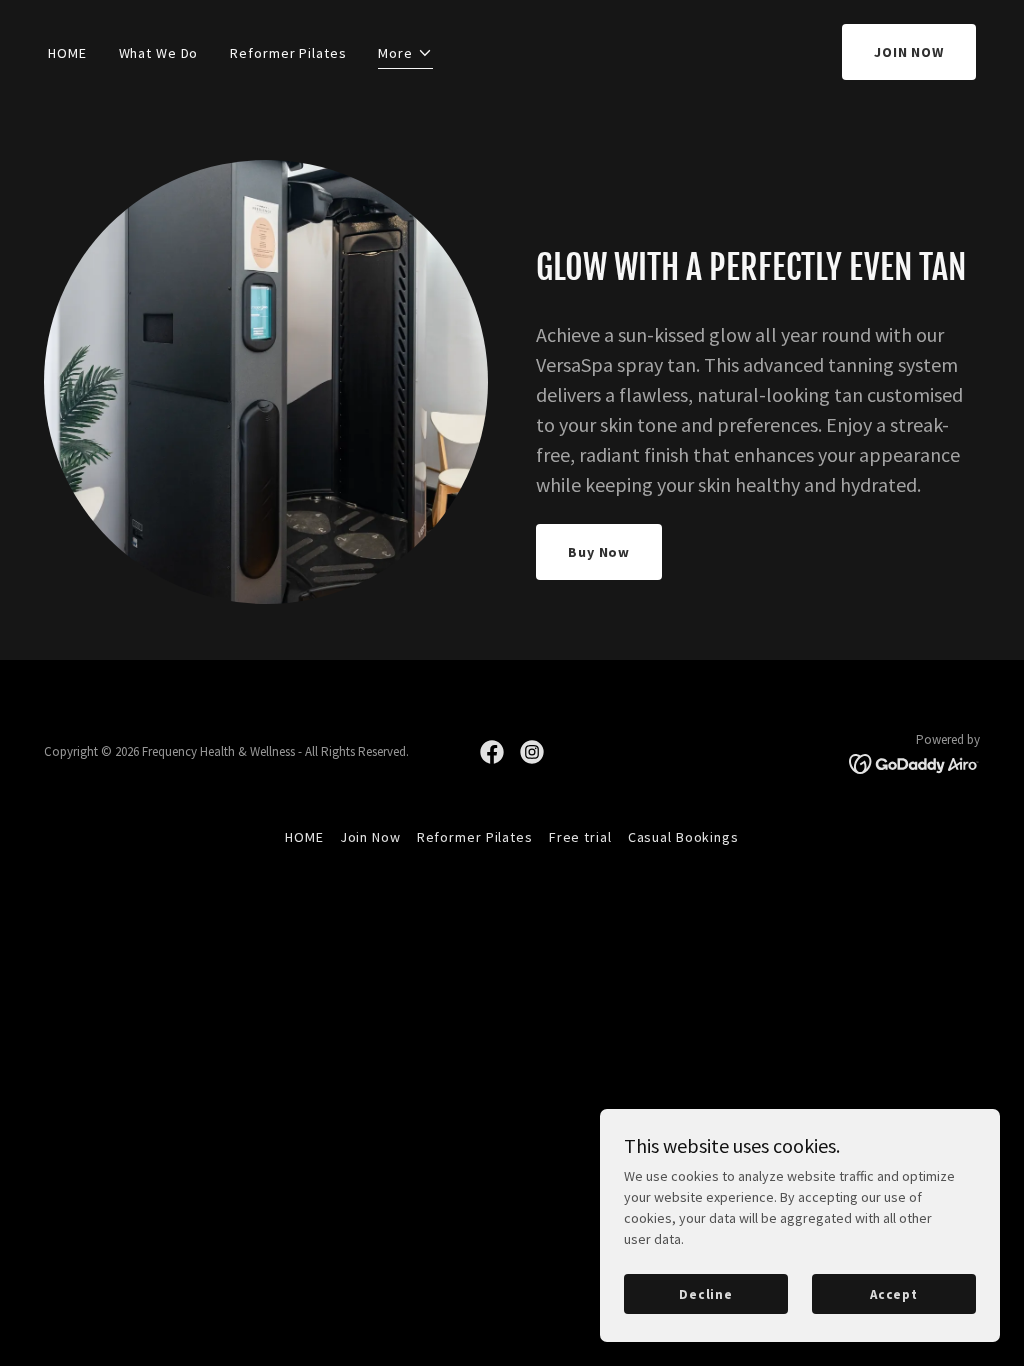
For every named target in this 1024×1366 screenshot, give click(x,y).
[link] (492, 752)
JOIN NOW (909, 52)
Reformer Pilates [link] (288, 53)
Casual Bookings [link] (683, 837)
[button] (405, 56)
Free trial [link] (580, 837)
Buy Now (599, 552)
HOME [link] (67, 53)
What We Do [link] (159, 53)
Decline (706, 1294)
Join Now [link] (370, 837)
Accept (894, 1294)
